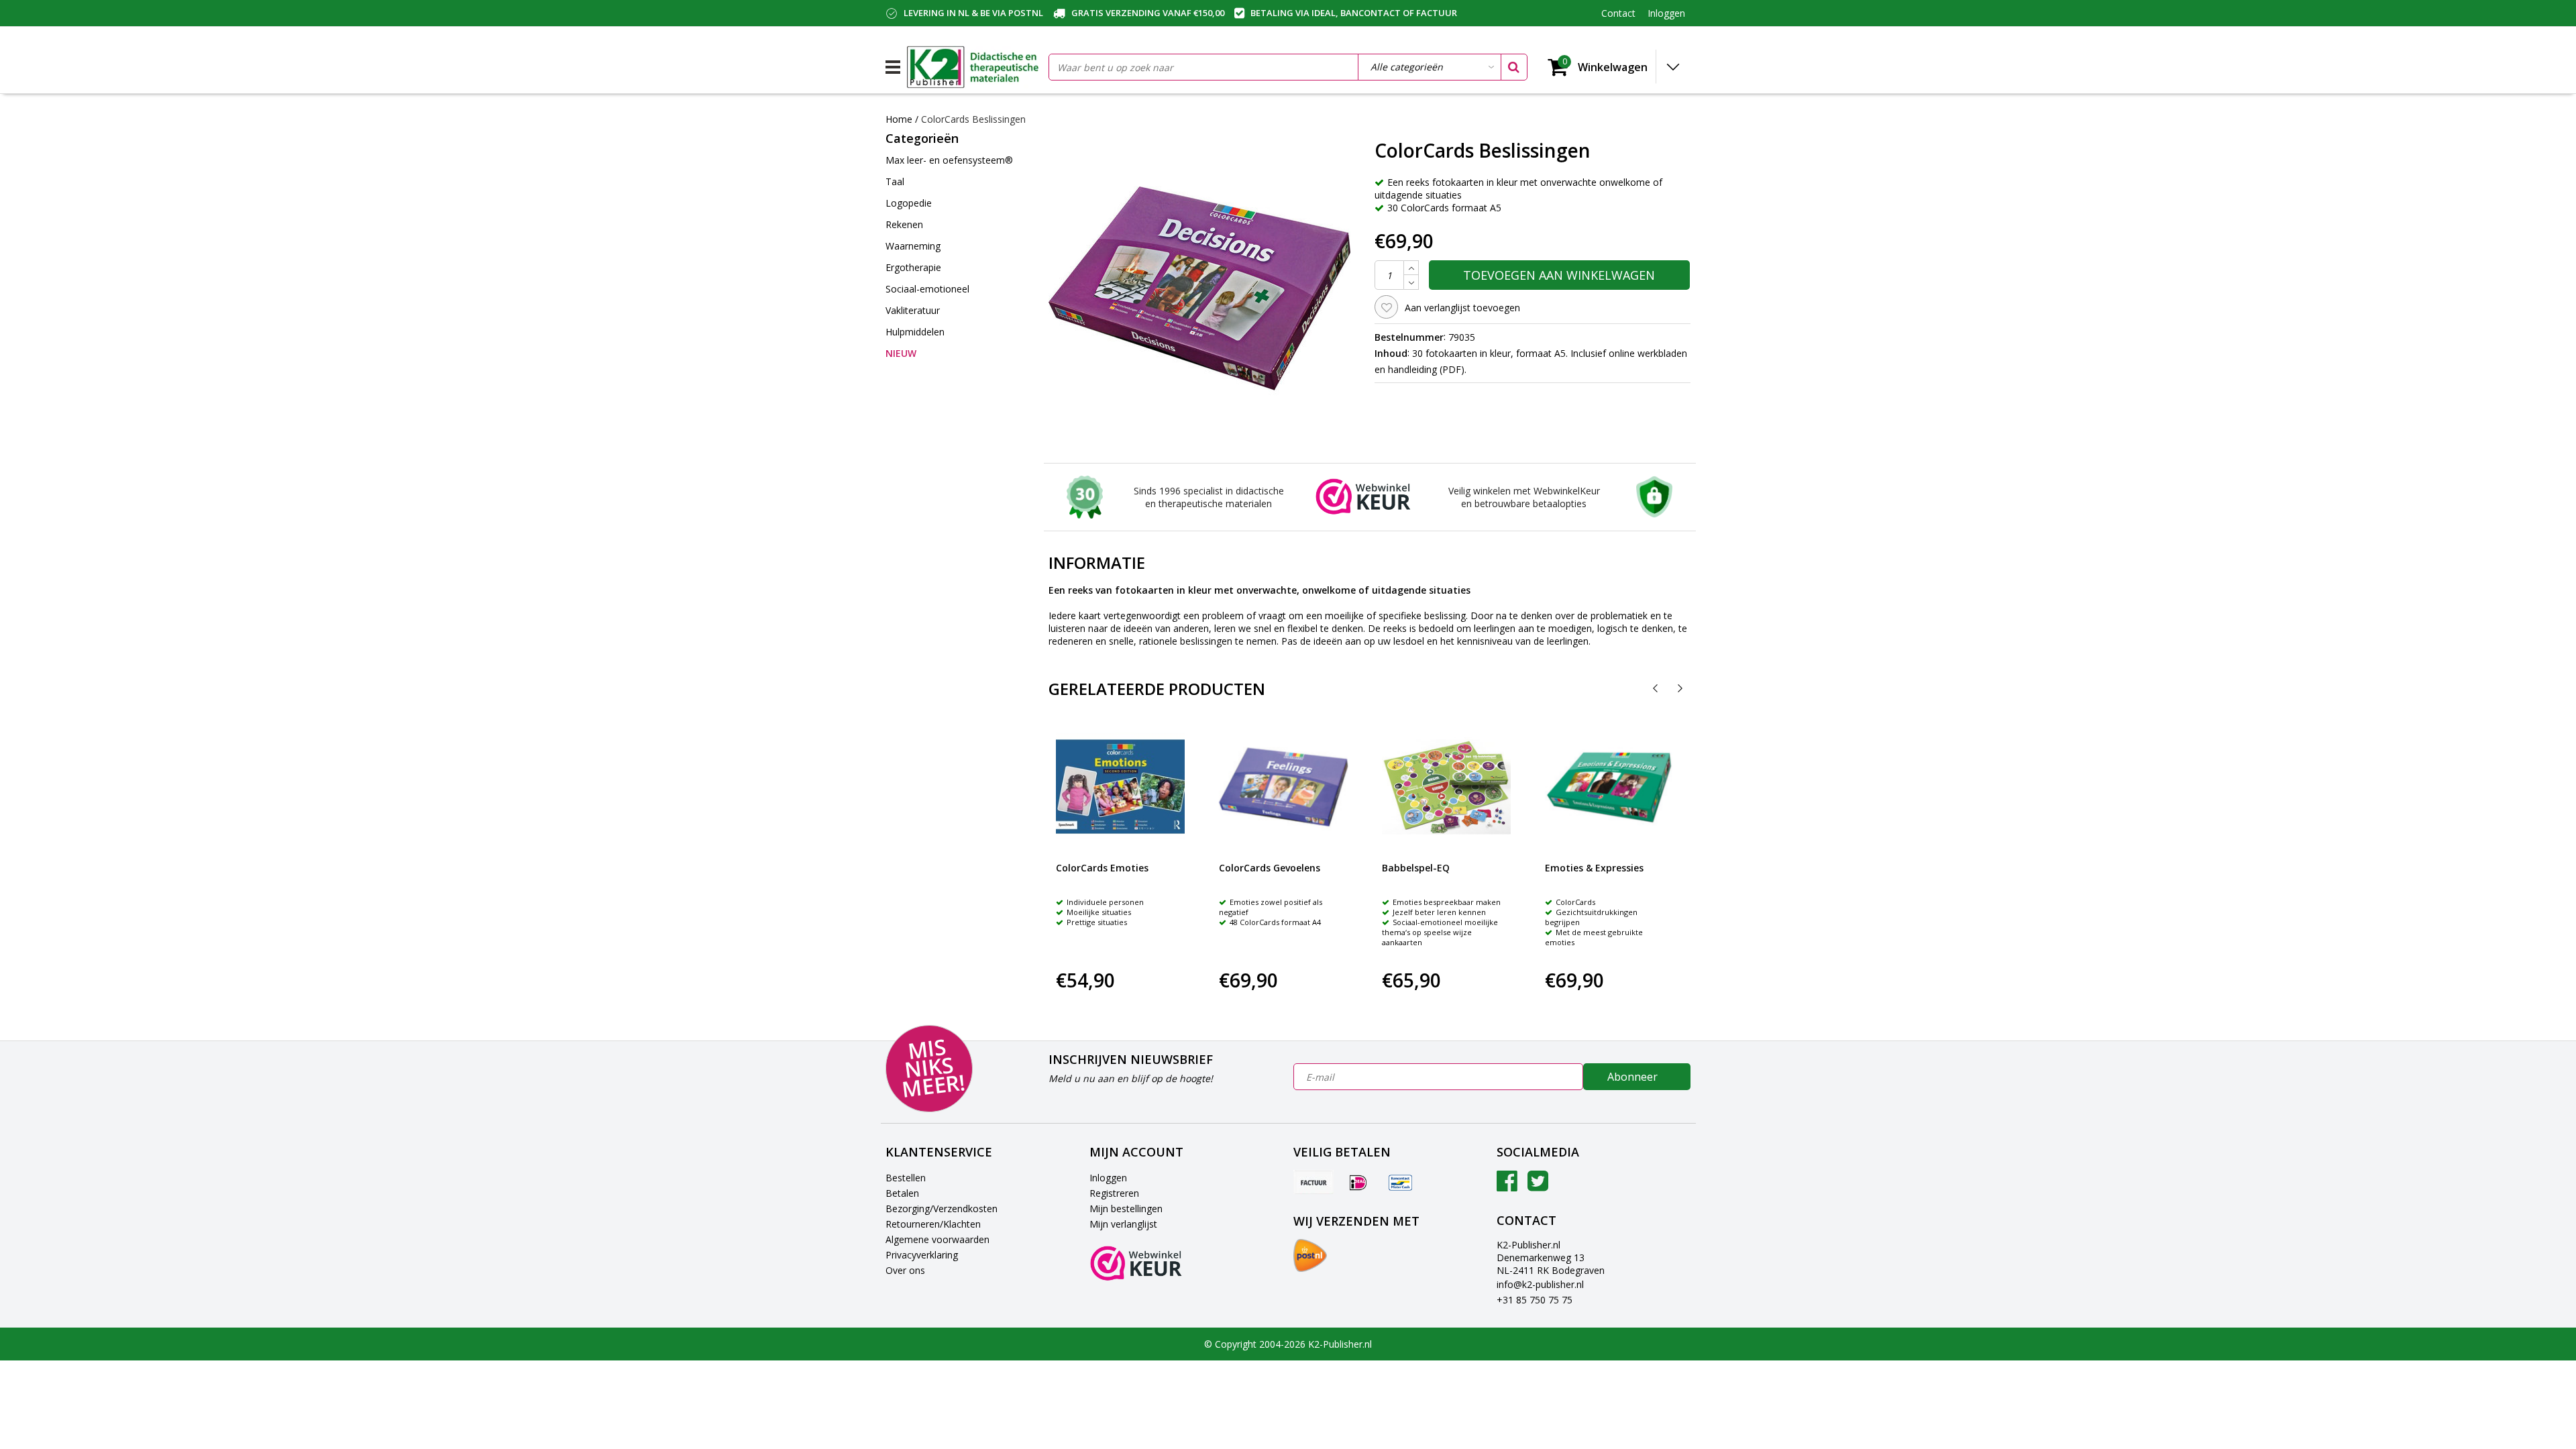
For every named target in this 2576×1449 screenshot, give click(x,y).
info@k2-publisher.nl (1540, 1284)
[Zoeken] (1513, 67)
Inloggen (1108, 1178)
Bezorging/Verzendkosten (942, 1209)
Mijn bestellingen (1126, 1209)
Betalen (902, 1193)
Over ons (905, 1270)
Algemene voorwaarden (937, 1239)
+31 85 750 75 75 (1535, 1300)
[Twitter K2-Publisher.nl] (1538, 1186)
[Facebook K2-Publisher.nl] (1507, 1186)
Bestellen (906, 1178)
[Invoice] (1313, 1182)
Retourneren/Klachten (933, 1224)
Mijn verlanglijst (1123, 1224)
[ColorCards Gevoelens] (1283, 787)
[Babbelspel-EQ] (1446, 787)
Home (899, 119)
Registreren (1114, 1193)
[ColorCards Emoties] (1120, 787)
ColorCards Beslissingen (973, 119)
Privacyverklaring (922, 1255)
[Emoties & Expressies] (1609, 787)
